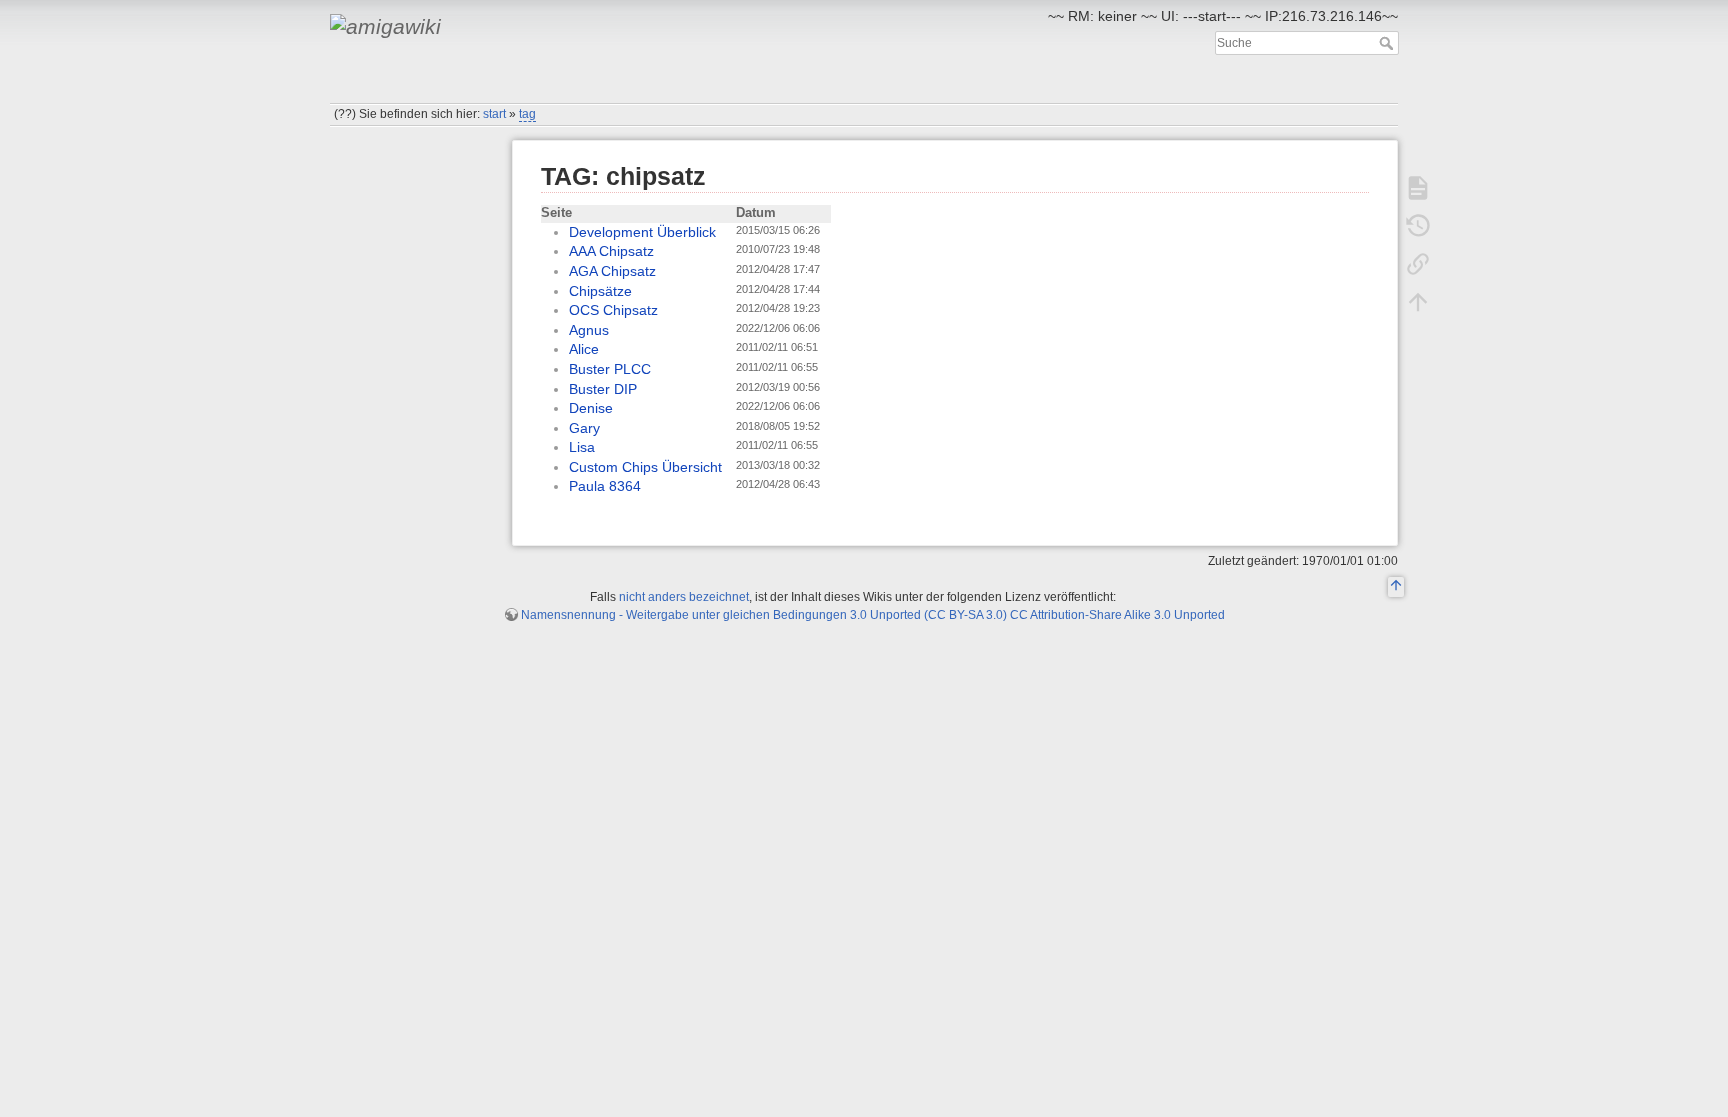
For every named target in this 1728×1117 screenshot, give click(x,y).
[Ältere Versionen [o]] (1418, 226)
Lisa (582, 447)
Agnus (589, 330)
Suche (1388, 43)
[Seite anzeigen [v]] (1418, 188)
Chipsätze (600, 291)
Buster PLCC (610, 369)
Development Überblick (642, 232)
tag (527, 114)
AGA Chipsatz (612, 271)
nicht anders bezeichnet (684, 597)
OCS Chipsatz (613, 310)
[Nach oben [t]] (1418, 302)
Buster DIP (603, 389)
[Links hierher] (1418, 264)
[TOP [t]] (1396, 588)
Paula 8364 (605, 486)
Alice (584, 349)
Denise (591, 408)
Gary (584, 428)
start (494, 114)
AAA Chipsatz (611, 251)
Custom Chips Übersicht (645, 467)
